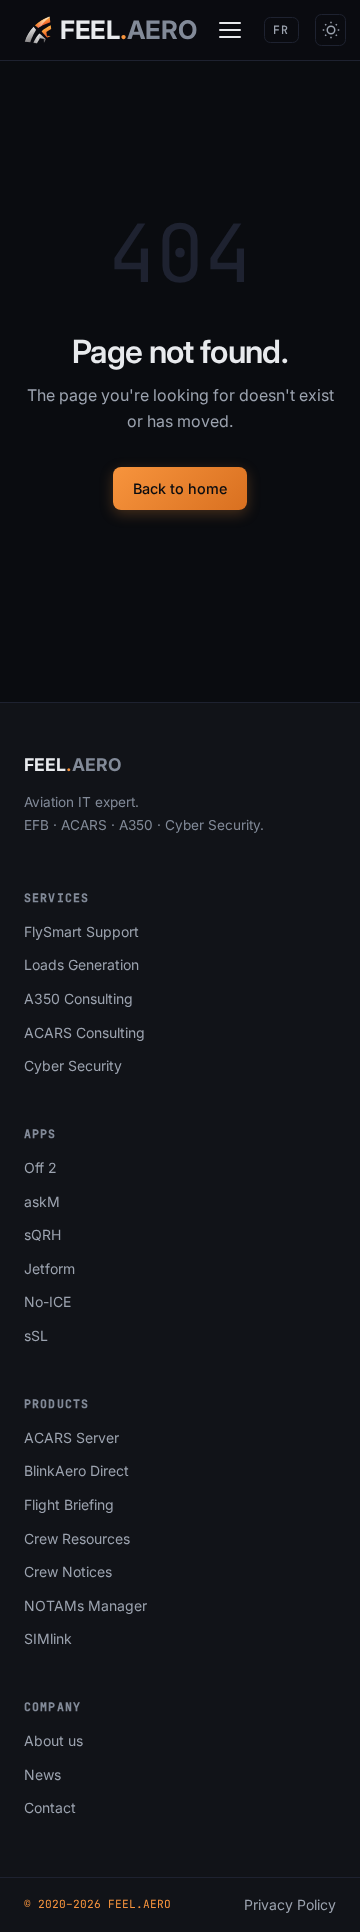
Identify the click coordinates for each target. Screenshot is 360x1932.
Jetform (49, 1268)
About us (53, 1740)
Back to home (180, 488)
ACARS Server (71, 1437)
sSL (36, 1335)
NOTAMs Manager (85, 1605)
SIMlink (48, 1638)
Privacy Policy (290, 1904)
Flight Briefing (69, 1504)
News (42, 1774)
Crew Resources (77, 1538)
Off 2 (40, 1167)
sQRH (42, 1234)
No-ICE (47, 1301)
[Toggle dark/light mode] (330, 29)
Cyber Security (73, 1065)
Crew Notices (68, 1571)
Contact (50, 1807)
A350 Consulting (78, 998)
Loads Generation (81, 964)
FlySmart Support (81, 931)
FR (281, 29)
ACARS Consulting (84, 1032)
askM (42, 1201)
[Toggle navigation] (230, 30)
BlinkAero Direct (76, 1470)
